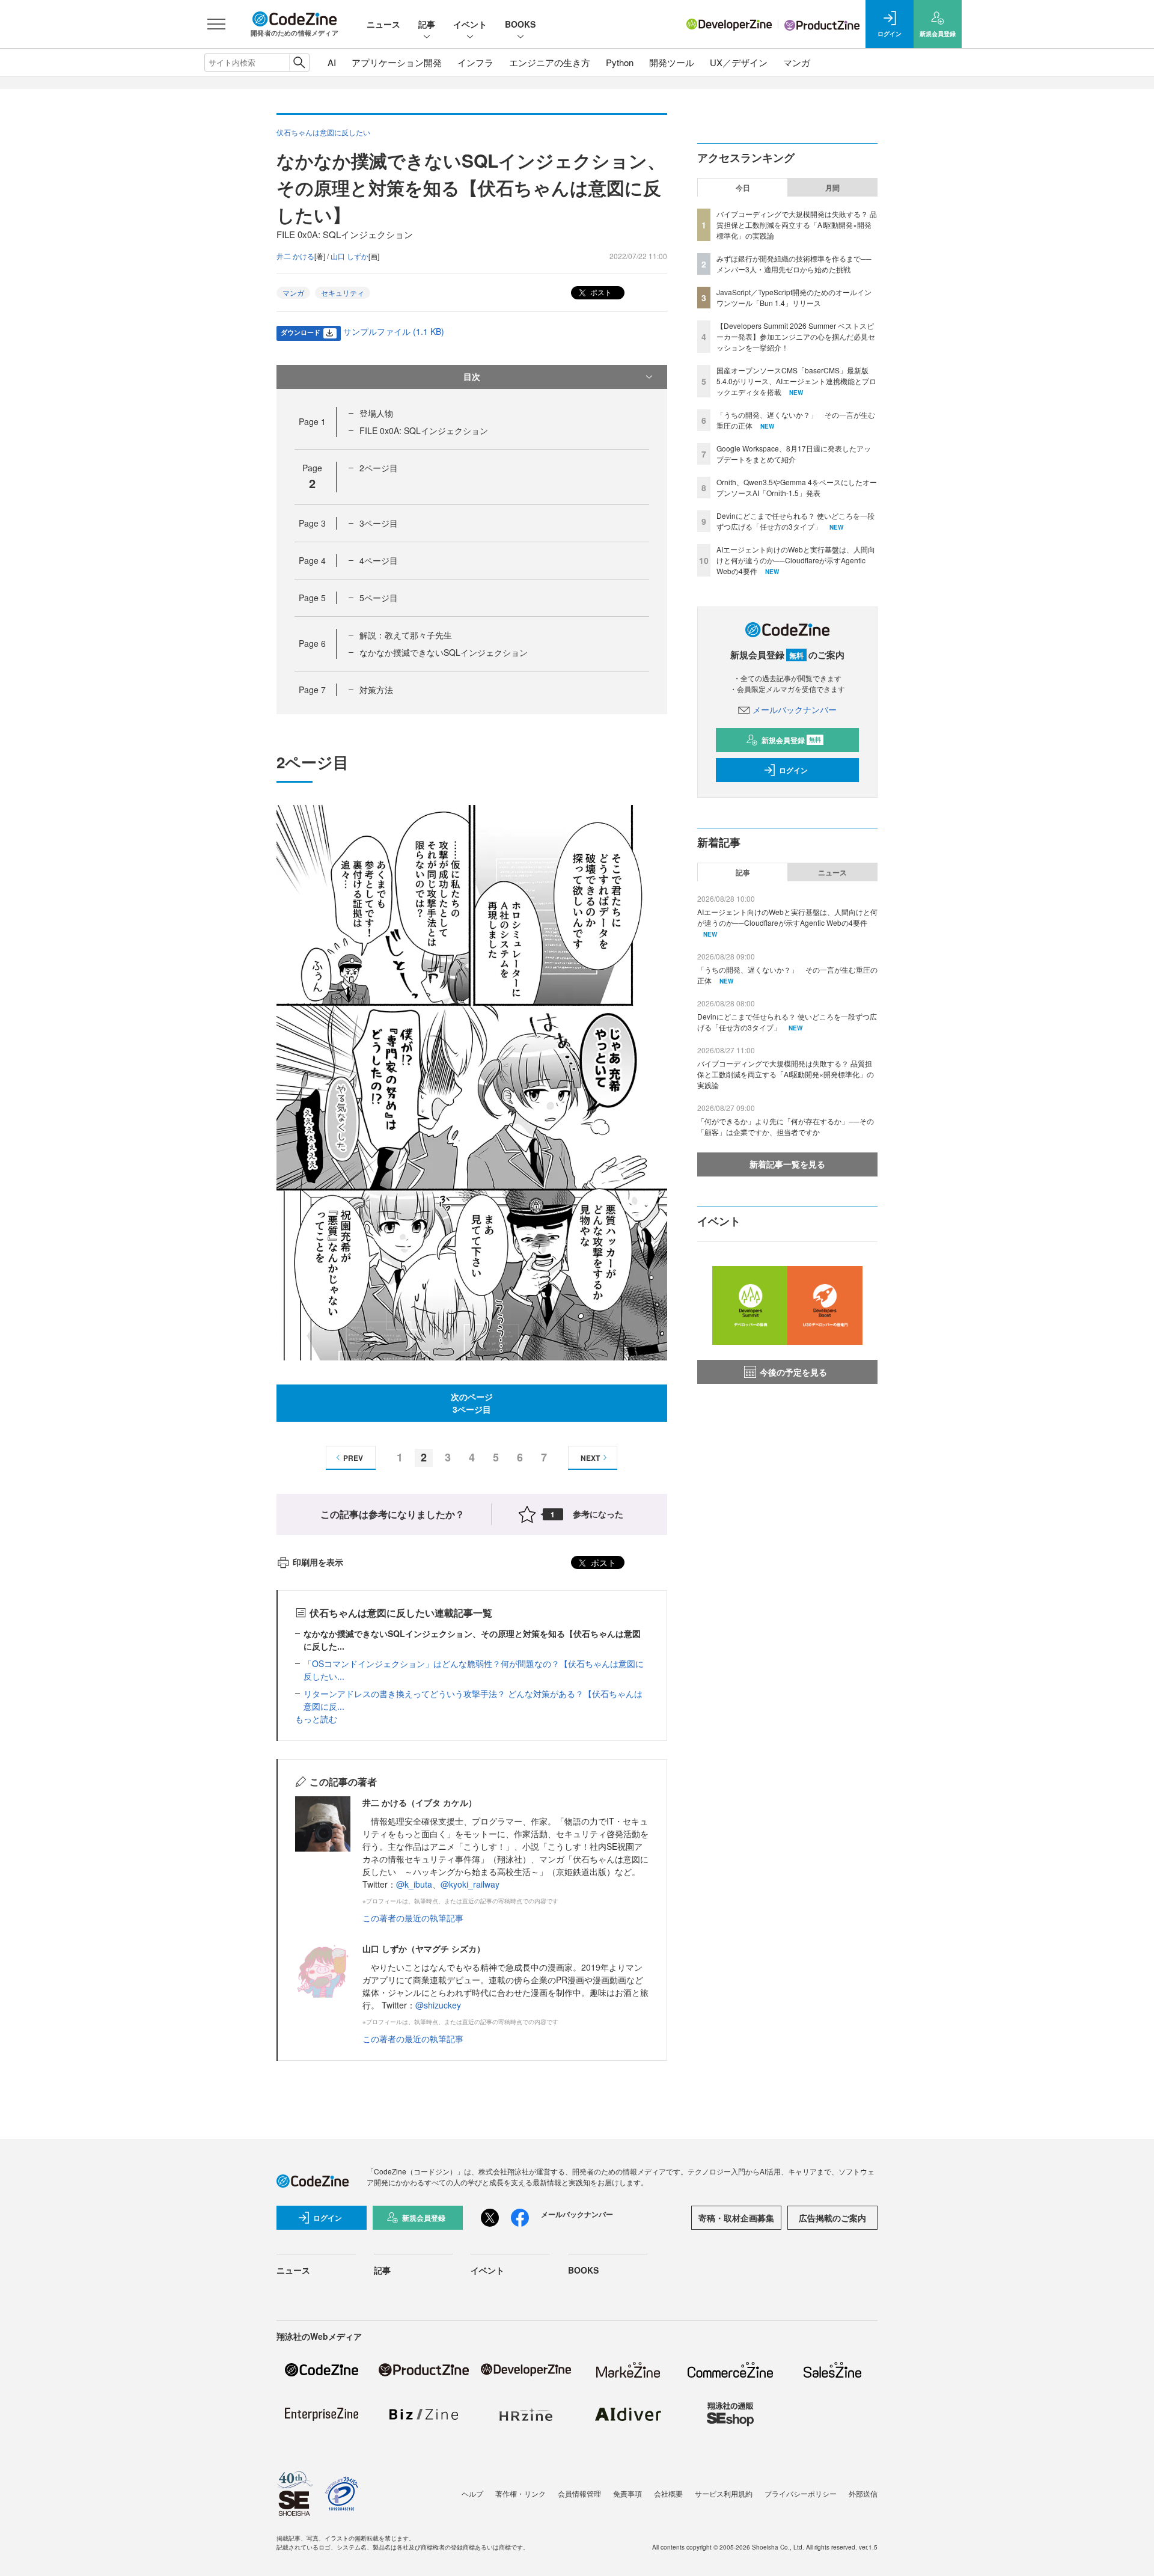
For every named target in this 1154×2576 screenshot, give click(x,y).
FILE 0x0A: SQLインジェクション (424, 430)
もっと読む (316, 1719)
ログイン (793, 770)
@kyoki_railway (470, 1884)
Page (312, 421)
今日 (743, 188)
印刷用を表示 (318, 1562)
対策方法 (376, 690)
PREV (353, 1458)
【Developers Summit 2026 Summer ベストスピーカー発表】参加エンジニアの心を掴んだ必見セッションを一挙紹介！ (796, 336)
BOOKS (520, 24)
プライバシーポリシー (801, 2493)
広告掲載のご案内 (832, 2218)
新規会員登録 (791, 740)
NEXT (590, 1458)
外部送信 (863, 2493)
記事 (427, 24)
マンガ (797, 62)
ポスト (600, 292)
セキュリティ (343, 292)
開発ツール (672, 62)
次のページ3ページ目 (472, 1403)
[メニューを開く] (216, 24)
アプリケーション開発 (397, 62)
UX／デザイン (739, 62)
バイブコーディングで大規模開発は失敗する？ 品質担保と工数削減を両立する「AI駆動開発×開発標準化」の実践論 (797, 225)
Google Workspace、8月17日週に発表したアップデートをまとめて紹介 (794, 454)
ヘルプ (472, 2493)
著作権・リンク (521, 2493)
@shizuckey (438, 2005)
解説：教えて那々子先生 (406, 635)
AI (332, 62)
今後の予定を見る (793, 1372)
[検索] (299, 63)
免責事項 (627, 2493)
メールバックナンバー (795, 709)
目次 (472, 376)
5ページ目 (379, 598)
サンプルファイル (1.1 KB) (394, 331)
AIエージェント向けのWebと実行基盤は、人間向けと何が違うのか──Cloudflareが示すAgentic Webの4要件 (796, 560)
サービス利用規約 (724, 2493)
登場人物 (376, 413)
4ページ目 (379, 560)
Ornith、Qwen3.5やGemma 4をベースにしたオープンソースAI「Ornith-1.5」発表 (797, 487)
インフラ (475, 62)
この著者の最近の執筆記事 (413, 1918)
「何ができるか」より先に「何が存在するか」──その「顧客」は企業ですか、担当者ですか (786, 1126)
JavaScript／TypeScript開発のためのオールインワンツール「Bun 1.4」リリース (794, 297)
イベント (470, 24)
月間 (832, 188)
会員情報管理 (579, 2493)
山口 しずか (350, 256)
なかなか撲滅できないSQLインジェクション (444, 652)
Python (620, 62)
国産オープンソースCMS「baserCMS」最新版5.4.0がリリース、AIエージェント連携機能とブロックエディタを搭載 (796, 381)
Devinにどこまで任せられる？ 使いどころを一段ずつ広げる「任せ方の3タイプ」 (795, 521)
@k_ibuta (414, 1884)
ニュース (383, 24)
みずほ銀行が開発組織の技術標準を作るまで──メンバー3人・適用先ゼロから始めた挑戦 (794, 264)
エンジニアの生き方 (550, 62)
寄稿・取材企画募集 (736, 2218)
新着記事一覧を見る (787, 1164)
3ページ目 (379, 523)
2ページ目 (379, 468)
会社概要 (668, 2493)
